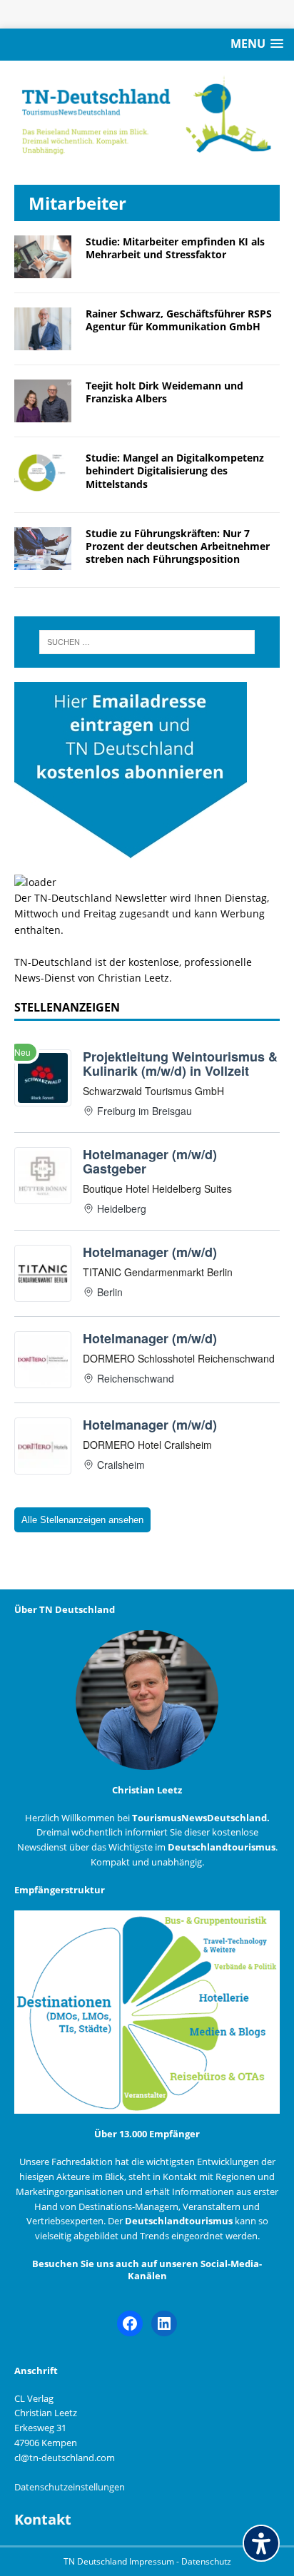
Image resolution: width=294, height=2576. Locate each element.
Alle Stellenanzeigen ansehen (82, 1520)
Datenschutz (206, 2561)
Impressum (153, 2561)
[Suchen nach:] (147, 642)
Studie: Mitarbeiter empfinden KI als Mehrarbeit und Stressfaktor (175, 248)
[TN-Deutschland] (147, 116)
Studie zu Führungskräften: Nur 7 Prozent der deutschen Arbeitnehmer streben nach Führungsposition (178, 546)
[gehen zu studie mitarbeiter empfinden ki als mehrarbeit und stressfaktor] (43, 270)
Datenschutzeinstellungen (70, 2487)
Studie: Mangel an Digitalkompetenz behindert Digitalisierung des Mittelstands (175, 470)
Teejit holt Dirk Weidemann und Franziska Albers (164, 392)
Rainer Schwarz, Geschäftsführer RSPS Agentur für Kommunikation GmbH (179, 320)
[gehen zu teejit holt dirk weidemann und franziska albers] (43, 414)
